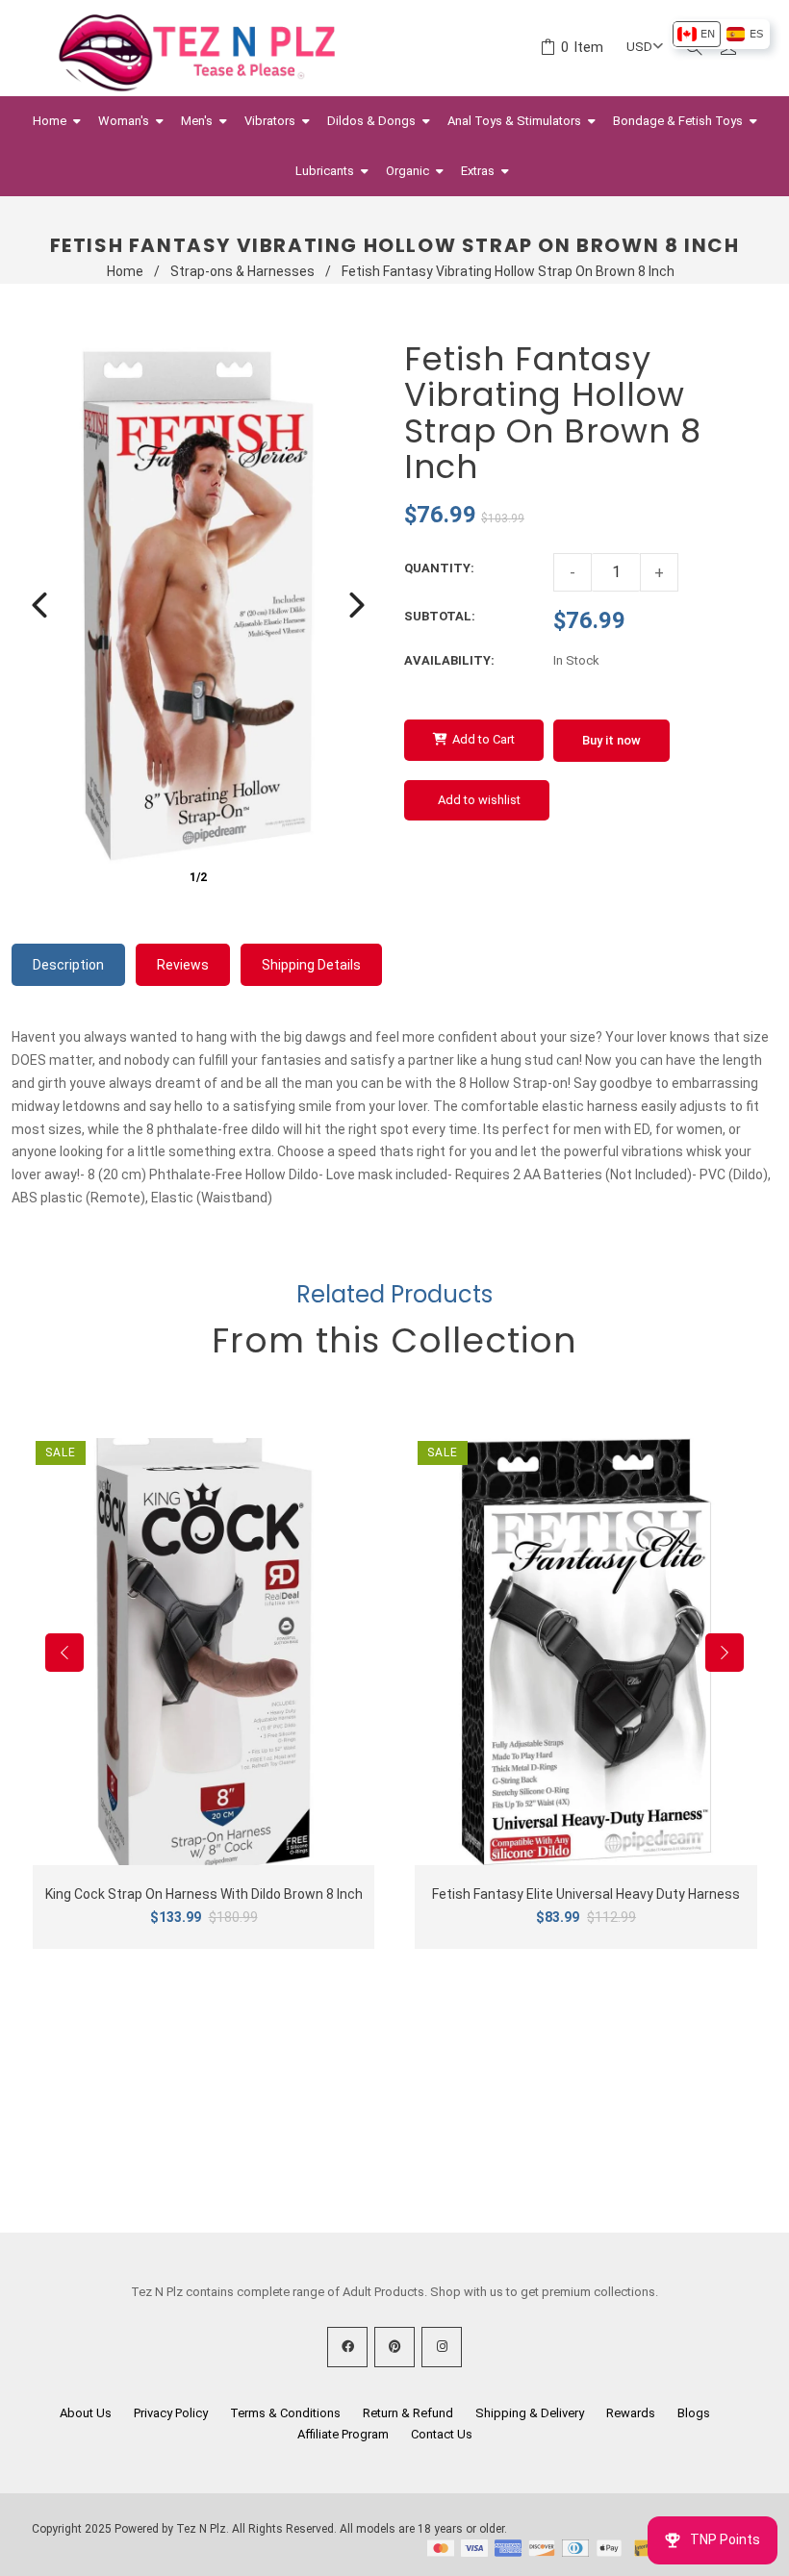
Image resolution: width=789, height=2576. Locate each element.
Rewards (631, 2413)
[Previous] (39, 605)
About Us (86, 2413)
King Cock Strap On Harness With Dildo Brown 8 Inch (204, 1894)
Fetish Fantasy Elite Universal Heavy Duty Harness (586, 1894)
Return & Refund (408, 2413)
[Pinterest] (394, 2347)
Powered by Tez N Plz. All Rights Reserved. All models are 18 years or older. (311, 2529)
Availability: (449, 660)
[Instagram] (442, 2347)
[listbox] (720, 34)
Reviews (183, 965)
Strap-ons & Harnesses (242, 271)
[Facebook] (347, 2347)
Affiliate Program (343, 2434)
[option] (696, 34)
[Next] (357, 605)
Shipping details (311, 965)
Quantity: (439, 568)
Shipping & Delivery (530, 2413)
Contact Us (442, 2434)
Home (125, 271)
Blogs (694, 2413)
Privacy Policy (171, 2413)
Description (68, 965)
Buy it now (611, 740)
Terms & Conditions (285, 2413)
